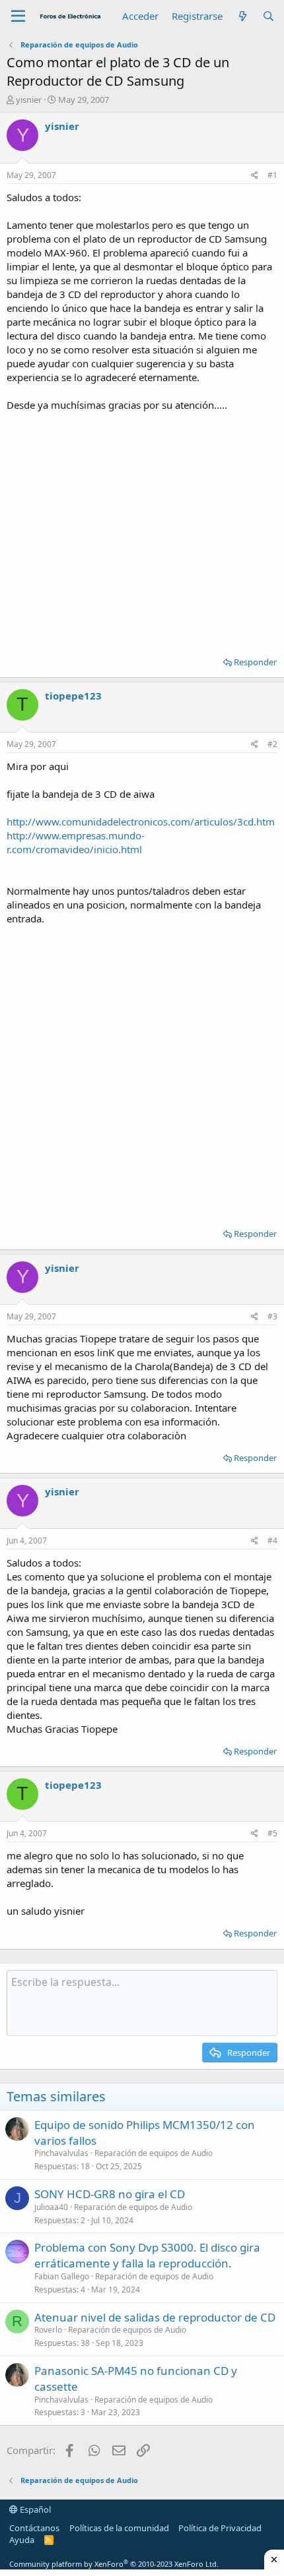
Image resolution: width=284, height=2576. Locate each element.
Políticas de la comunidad (119, 2528)
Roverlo (48, 2330)
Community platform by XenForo (114, 2564)
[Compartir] (255, 176)
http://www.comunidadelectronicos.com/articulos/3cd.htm (141, 822)
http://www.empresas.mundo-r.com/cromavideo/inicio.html (76, 842)
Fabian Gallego (62, 2276)
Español (34, 2509)
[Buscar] (268, 16)
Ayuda (22, 2540)
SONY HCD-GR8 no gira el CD (110, 2194)
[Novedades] (242, 16)
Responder (255, 662)
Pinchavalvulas (61, 2153)
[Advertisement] (142, 529)
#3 (272, 1316)
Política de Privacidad (220, 2528)
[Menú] (18, 16)
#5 (272, 1833)
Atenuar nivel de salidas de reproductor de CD (155, 2317)
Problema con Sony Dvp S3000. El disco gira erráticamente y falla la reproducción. (147, 2255)
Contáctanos (34, 2528)
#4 (272, 1541)
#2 (272, 744)
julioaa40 (51, 2207)
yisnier (29, 100)
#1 (272, 175)
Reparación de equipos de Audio (154, 2153)
